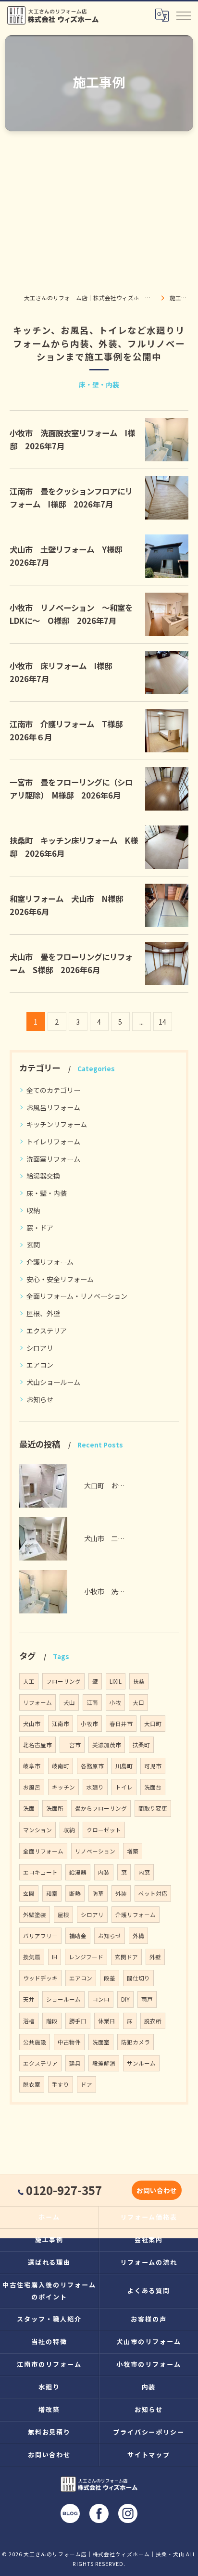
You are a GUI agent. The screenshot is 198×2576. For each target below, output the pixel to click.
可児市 (153, 1766)
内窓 (144, 1872)
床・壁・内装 (47, 1193)
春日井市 (121, 1724)
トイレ (124, 1787)
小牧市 (89, 1724)
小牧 (115, 1702)
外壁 (155, 1957)
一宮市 (72, 1745)
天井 (29, 1999)
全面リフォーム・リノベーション (77, 1296)
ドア (87, 2084)
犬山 (69, 1702)
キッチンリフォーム (57, 1124)
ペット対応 (153, 1893)
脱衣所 (153, 2021)
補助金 (78, 1936)
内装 (104, 1872)
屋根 (63, 1915)
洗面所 (55, 1808)
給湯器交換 (43, 1176)
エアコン (40, 1365)
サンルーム (141, 2063)
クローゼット (104, 1830)
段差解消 (104, 2063)
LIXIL (116, 1681)
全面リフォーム (43, 1851)
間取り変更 (153, 1808)
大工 (29, 1681)
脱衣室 (32, 2084)
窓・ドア (40, 1228)
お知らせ (40, 1399)
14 (162, 1022)
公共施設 (35, 2042)
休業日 (107, 2021)
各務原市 (92, 1766)
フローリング (63, 1681)
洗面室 (101, 2042)
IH (55, 1957)
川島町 (124, 1766)
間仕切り (138, 1978)
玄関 (33, 1244)
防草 (98, 1893)
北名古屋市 (37, 1745)
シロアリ (40, 1348)
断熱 (75, 1893)
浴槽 (29, 2021)
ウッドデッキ (40, 1978)
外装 (121, 1893)
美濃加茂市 (107, 1745)
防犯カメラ (136, 2042)
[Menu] (183, 15)
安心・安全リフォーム (60, 1279)
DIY (125, 1999)
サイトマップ (149, 2455)
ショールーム (63, 1999)
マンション (37, 1830)
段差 (110, 1978)
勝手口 (78, 2021)
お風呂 (32, 1787)
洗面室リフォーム (53, 1159)
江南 (92, 1702)
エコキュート (40, 1872)
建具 (75, 2063)
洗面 (29, 1808)
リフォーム (37, 1702)
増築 (133, 1851)
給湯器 (78, 1872)
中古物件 (69, 2042)
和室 (52, 1893)
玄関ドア (126, 1957)
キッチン (63, 1787)
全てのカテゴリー (53, 1090)
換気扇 (32, 1957)
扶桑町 (141, 1745)
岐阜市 (32, 1766)
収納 (33, 1210)
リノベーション (95, 1851)
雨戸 (147, 1999)
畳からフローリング (101, 1808)
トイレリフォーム (53, 1142)
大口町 (153, 1724)
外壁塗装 (35, 1915)
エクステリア (47, 1331)
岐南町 (61, 1766)
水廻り (95, 1787)
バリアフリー (40, 1936)
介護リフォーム (50, 1262)
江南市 (61, 1724)
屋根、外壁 (43, 1313)
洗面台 (153, 1787)
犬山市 (32, 1724)
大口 (138, 1702)
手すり (61, 2084)
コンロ (101, 1999)
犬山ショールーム (53, 1382)
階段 (52, 2021)
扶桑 (139, 1681)
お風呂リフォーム (53, 1107)
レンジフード (86, 1957)
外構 (138, 1936)
